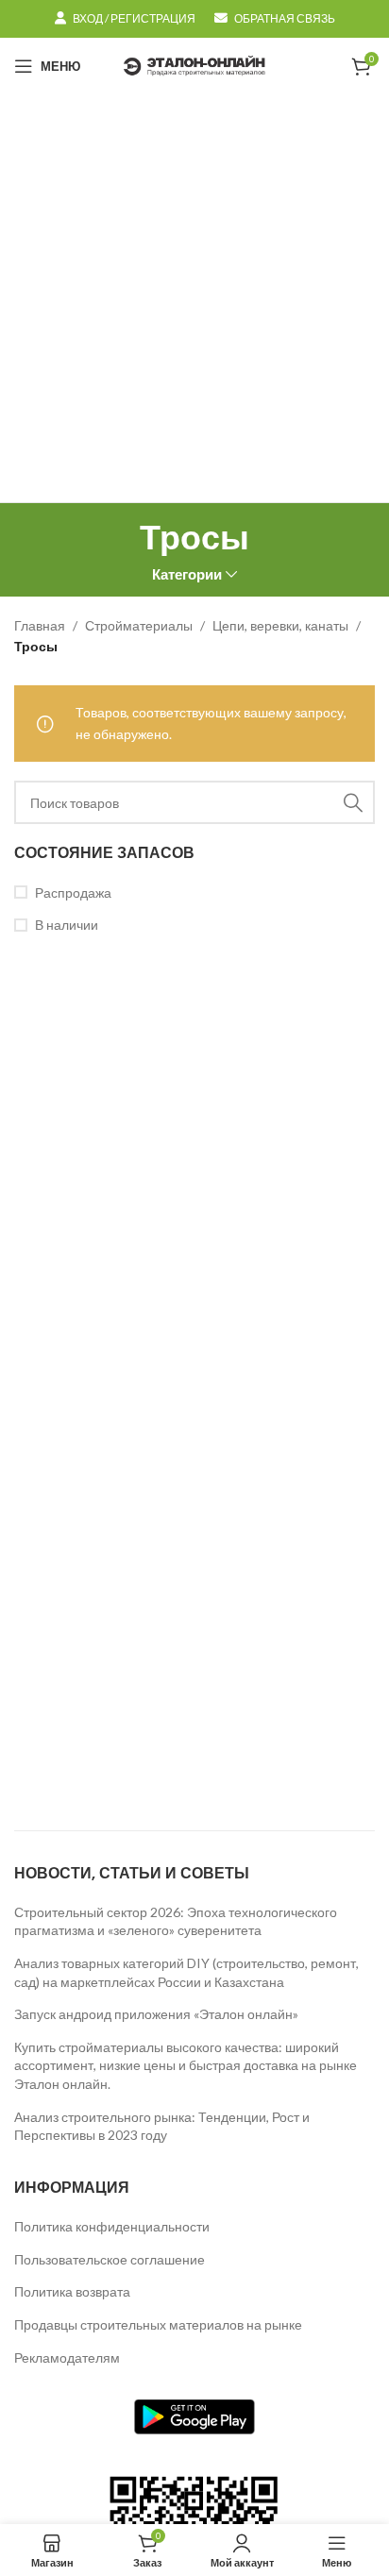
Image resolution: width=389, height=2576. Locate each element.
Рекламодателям (67, 2357)
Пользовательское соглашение (110, 2259)
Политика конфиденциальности (112, 2226)
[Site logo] (194, 65)
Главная (40, 625)
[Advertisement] (194, 298)
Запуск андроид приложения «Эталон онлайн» (156, 2014)
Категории (187, 574)
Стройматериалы (139, 625)
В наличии (67, 925)
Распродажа (73, 892)
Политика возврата (72, 2291)
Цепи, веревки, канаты (280, 625)
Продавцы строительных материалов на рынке (158, 2324)
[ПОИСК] (353, 802)
